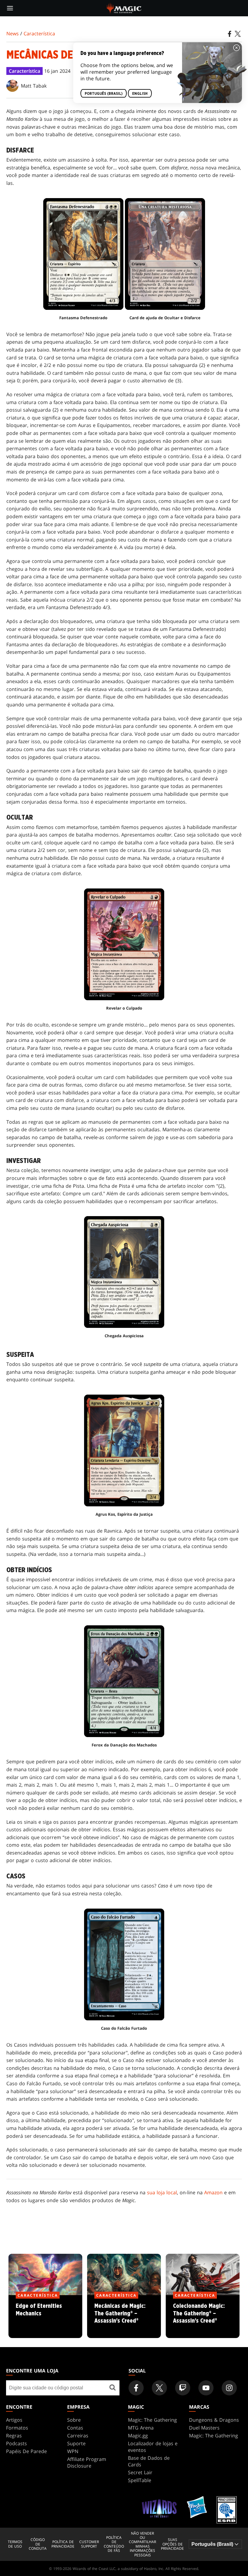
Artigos (14, 2420)
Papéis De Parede (26, 2451)
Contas (75, 2428)
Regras (14, 2436)
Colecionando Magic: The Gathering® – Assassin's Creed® (203, 2317)
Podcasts (16, 2443)
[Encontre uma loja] (113, 2388)
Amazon (213, 2192)
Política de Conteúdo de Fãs (114, 2544)
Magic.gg (138, 2436)
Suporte (76, 2443)
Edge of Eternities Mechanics (45, 2317)
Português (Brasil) (104, 94)
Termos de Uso (15, 2544)
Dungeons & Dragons (214, 2420)
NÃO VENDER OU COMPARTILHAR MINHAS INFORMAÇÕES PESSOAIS (142, 2544)
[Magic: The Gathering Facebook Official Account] (136, 2388)
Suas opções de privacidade (172, 2544)
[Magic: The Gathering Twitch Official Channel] (183, 2388)
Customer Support (89, 2544)
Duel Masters (204, 2428)
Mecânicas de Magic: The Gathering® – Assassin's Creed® (124, 2317)
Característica (39, 34)
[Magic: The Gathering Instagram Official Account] (229, 2388)
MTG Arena (141, 2428)
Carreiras (78, 2436)
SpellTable (140, 2480)
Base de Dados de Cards (149, 2461)
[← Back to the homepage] (124, 8)
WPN (73, 2451)
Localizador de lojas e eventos (153, 2447)
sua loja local (162, 2192)
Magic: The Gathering (152, 2420)
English (140, 94)
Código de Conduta (38, 2544)
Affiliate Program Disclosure (87, 2462)
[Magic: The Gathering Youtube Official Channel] (206, 2388)
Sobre (74, 2420)
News (13, 34)
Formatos (17, 2428)
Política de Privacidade (63, 2544)
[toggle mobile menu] (10, 8)
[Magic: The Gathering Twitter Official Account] (159, 2388)
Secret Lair (140, 2472)
